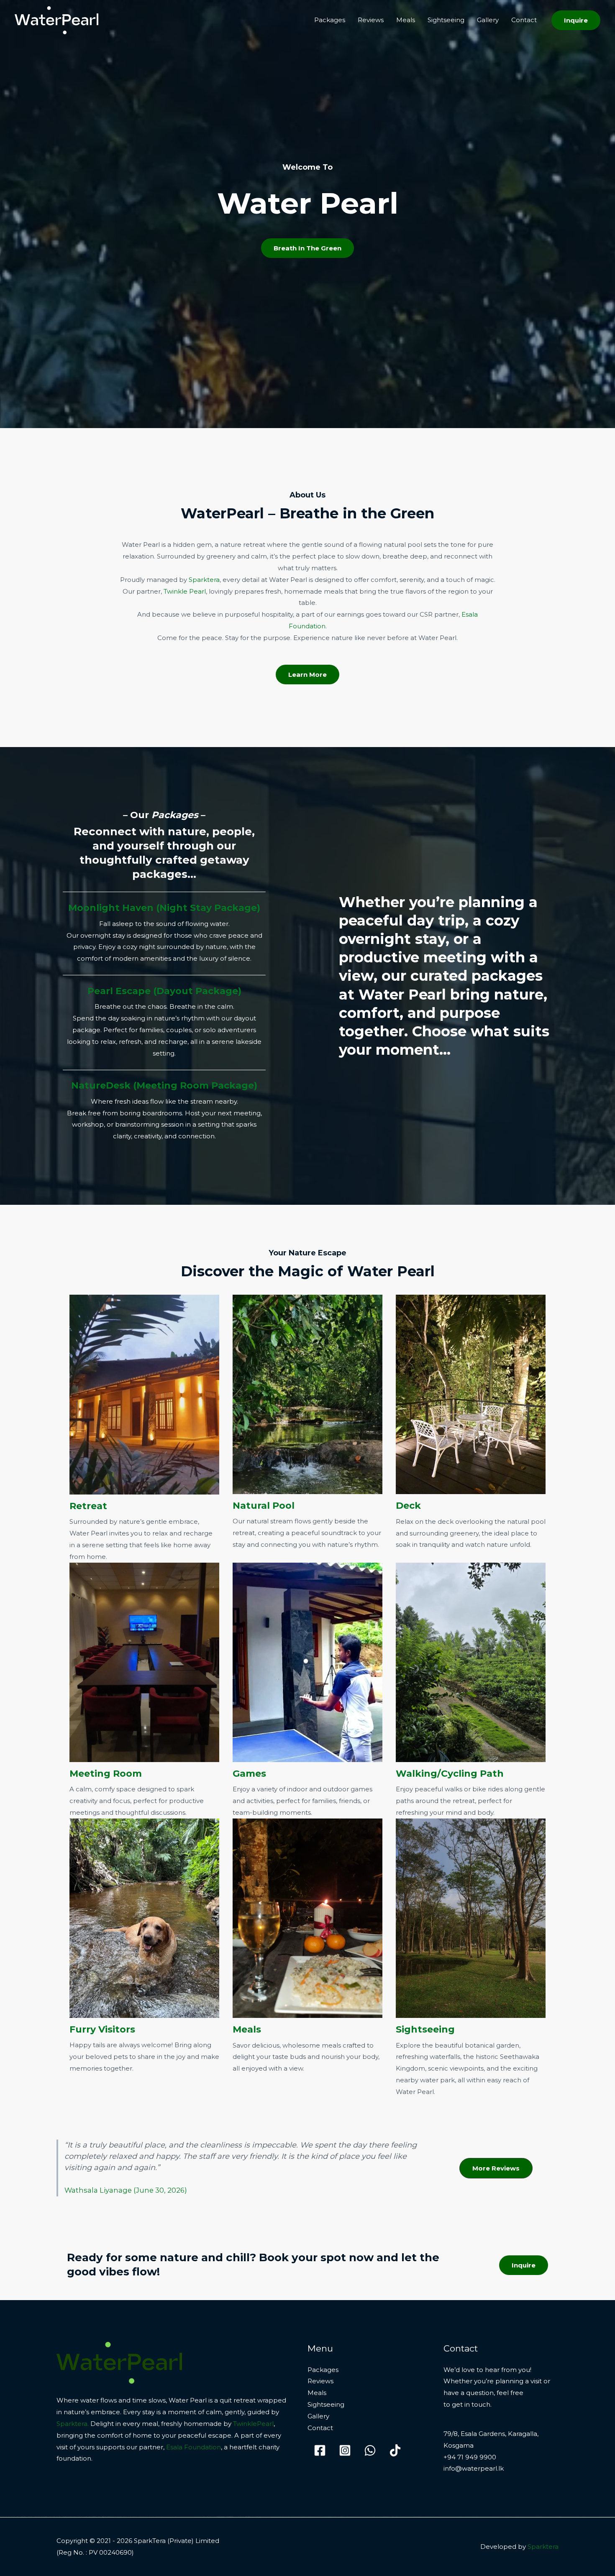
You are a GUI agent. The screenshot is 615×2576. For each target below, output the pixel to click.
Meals (406, 20)
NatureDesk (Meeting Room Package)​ (164, 1085)
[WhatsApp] (370, 2450)
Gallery (488, 20)
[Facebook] (320, 2450)
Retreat (88, 1506)
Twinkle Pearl (185, 591)
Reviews (371, 20)
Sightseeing (446, 20)
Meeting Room (106, 1774)
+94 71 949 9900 (470, 2457)
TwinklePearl (253, 2424)
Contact (524, 20)
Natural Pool (264, 1506)
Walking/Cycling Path (450, 1774)
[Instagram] (345, 2450)
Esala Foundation (193, 2447)
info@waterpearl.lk (474, 2468)
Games (249, 1774)
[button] (576, 20)
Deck (408, 1506)
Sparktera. (73, 2424)
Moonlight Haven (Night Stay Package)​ (164, 908)
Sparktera (204, 580)
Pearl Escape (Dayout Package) (164, 991)
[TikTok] (395, 2450)
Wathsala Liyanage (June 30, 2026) (126, 2190)
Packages (330, 20)
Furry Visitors (102, 2029)
